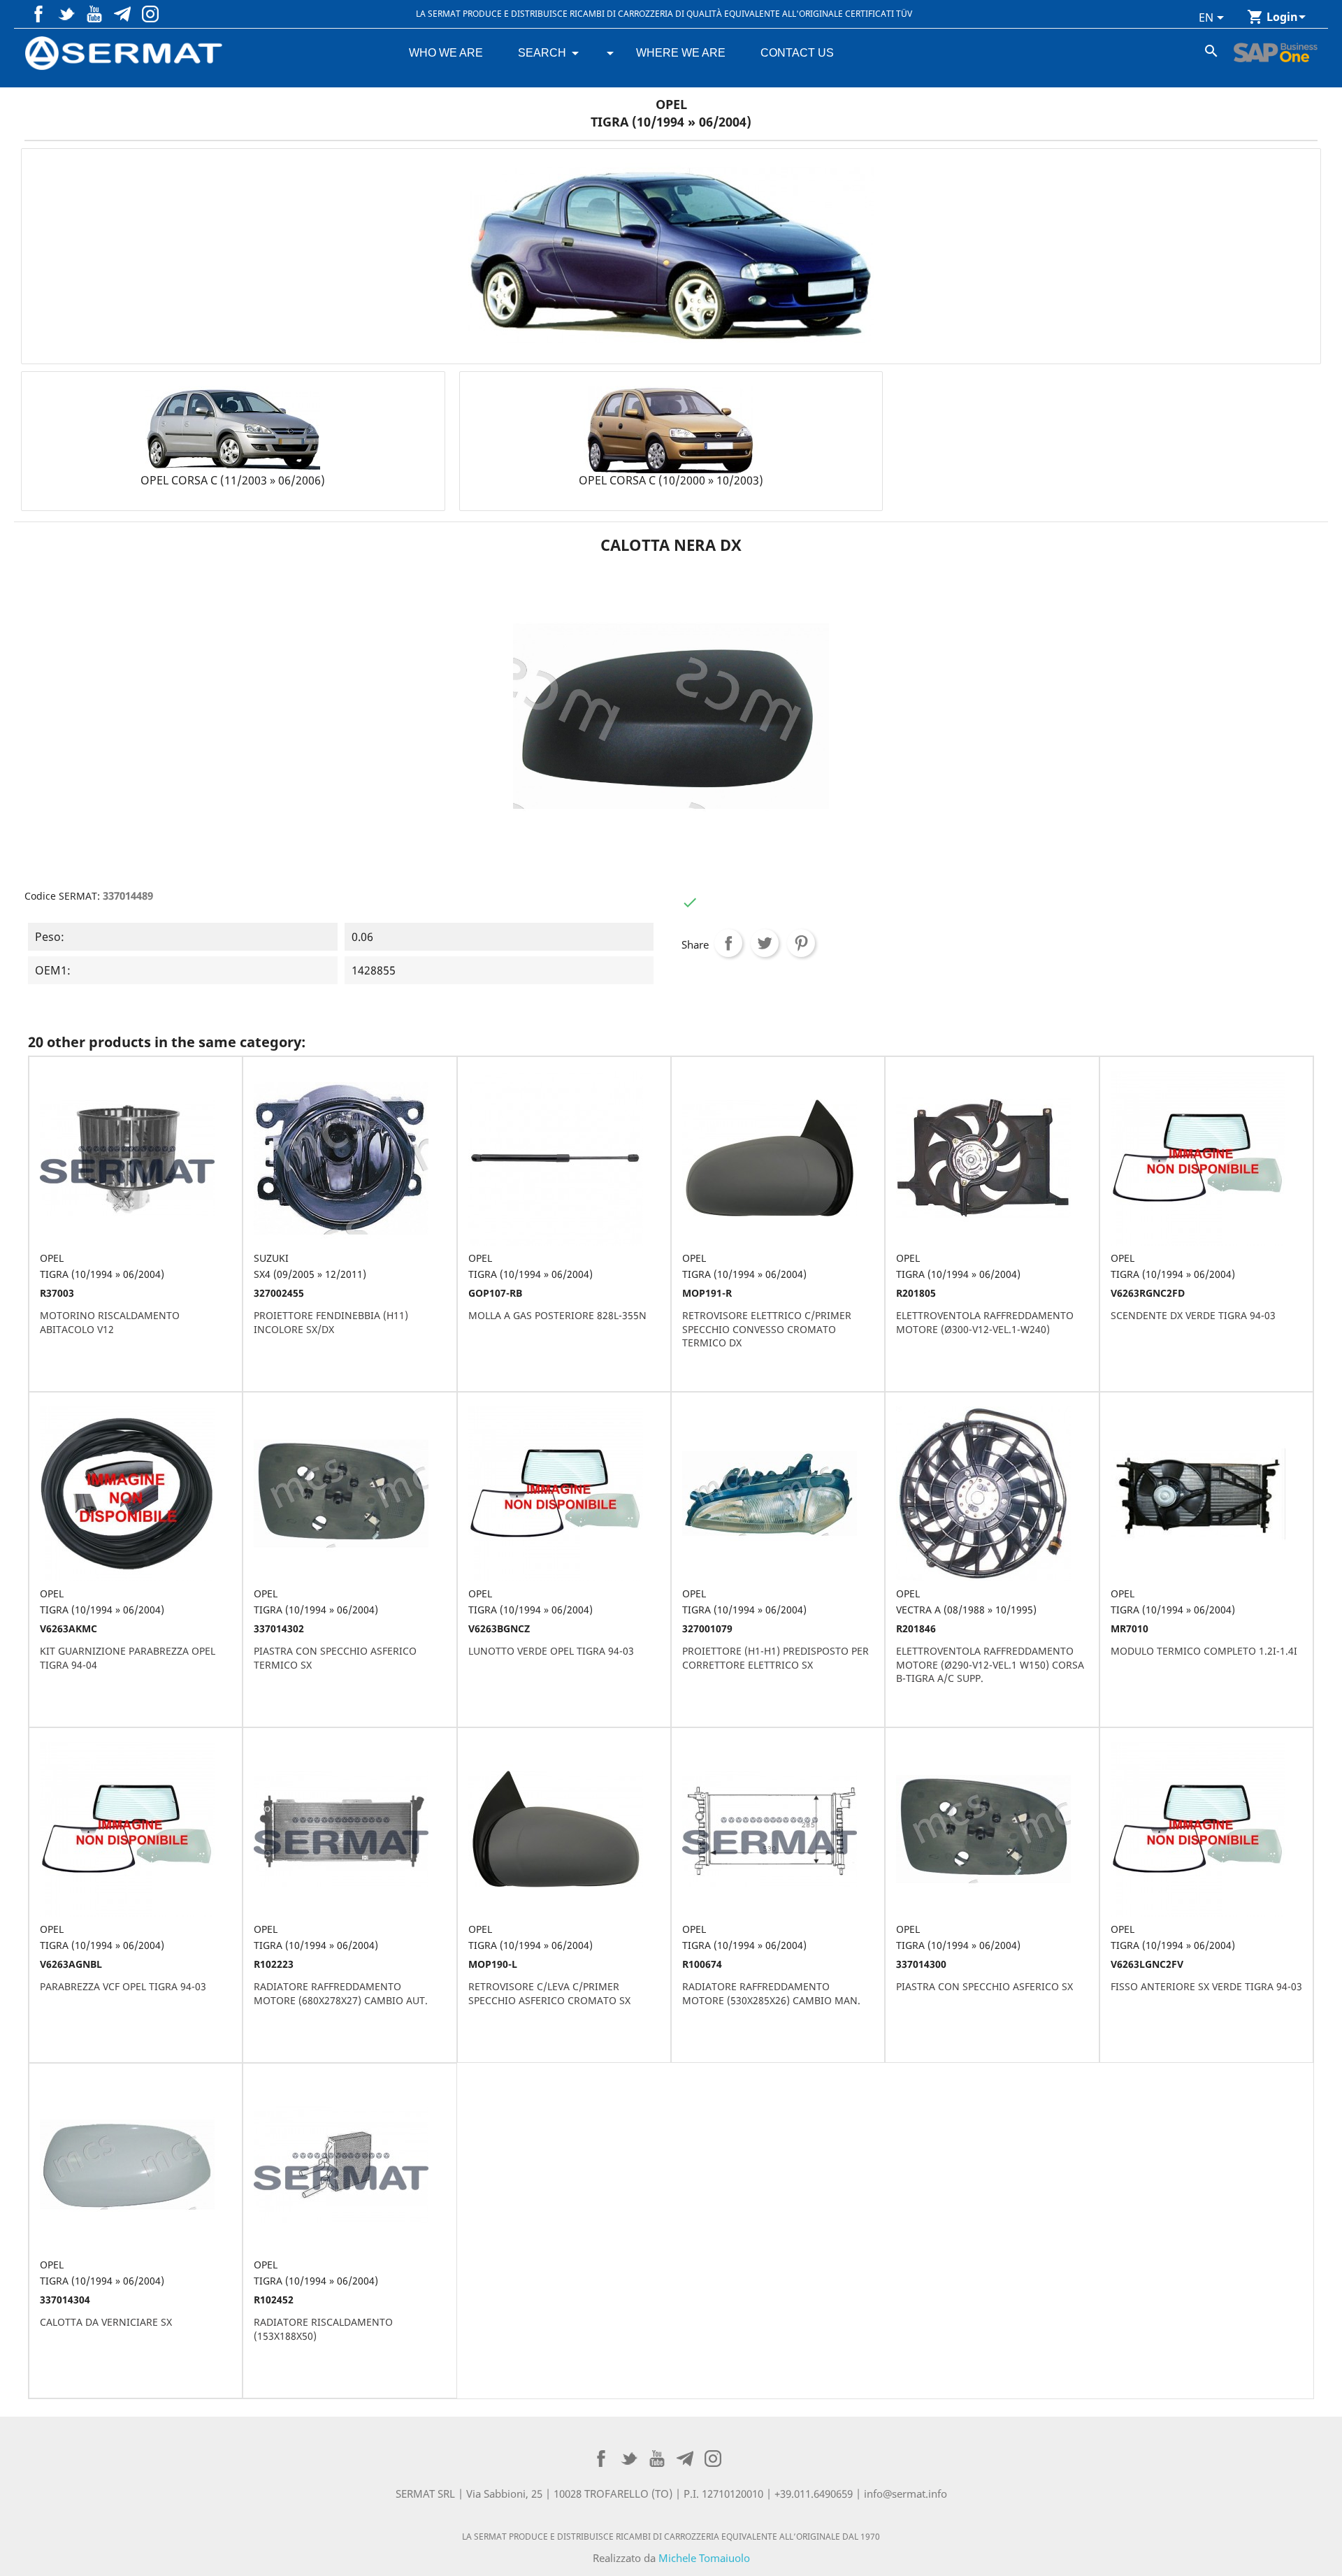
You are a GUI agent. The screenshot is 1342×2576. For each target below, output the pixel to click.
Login (1282, 17)
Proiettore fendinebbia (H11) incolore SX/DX (331, 1322)
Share (728, 943)
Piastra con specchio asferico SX (984, 1986)
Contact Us (797, 53)
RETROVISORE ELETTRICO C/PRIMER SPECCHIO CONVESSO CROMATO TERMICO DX (767, 1329)
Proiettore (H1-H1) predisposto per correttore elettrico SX (775, 1658)
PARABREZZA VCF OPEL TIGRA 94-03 (123, 1986)
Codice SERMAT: (62, 896)
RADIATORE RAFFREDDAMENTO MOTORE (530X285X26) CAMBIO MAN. (771, 1993)
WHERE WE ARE (681, 53)
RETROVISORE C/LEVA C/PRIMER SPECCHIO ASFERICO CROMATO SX (549, 1993)
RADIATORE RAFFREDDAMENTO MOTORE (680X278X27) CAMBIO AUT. (341, 1993)
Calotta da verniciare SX (106, 2322)
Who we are (446, 53)
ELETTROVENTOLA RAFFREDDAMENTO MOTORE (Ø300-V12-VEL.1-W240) (985, 1322)
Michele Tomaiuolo (704, 2558)
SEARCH (542, 53)
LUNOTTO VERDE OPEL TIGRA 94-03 (551, 1651)
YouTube (94, 14)
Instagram (150, 14)
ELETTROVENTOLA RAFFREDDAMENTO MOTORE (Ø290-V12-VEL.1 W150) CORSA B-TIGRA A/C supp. (990, 1665)
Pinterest (122, 14)
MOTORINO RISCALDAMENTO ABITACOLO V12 (110, 1322)
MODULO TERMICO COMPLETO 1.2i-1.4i (1204, 1651)
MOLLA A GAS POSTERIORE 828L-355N (557, 1315)
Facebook (38, 14)
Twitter (66, 14)
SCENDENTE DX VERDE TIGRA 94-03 (1193, 1315)
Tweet (765, 943)
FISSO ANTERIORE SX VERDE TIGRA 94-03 (1206, 1986)
